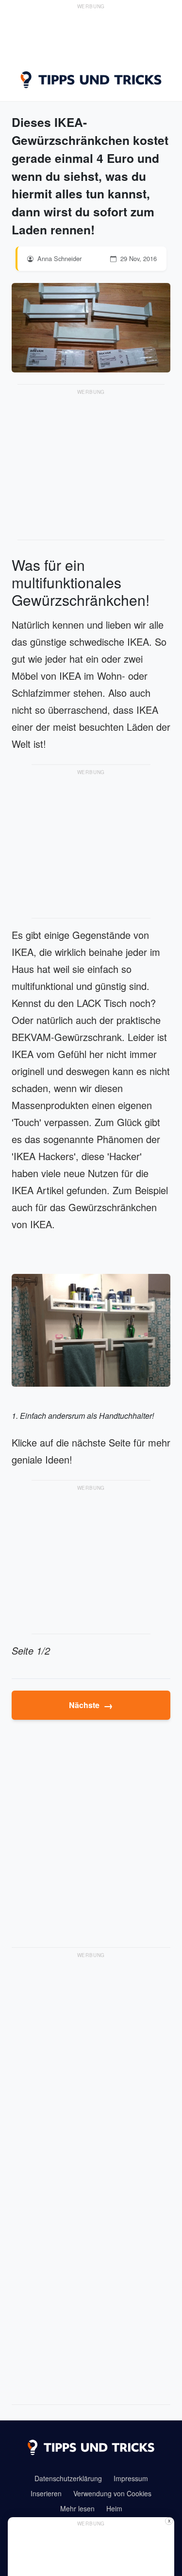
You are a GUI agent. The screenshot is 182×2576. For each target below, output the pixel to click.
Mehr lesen (77, 2508)
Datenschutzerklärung (68, 2478)
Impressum (131, 2478)
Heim (114, 2508)
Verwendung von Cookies (112, 2493)
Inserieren (46, 2493)
